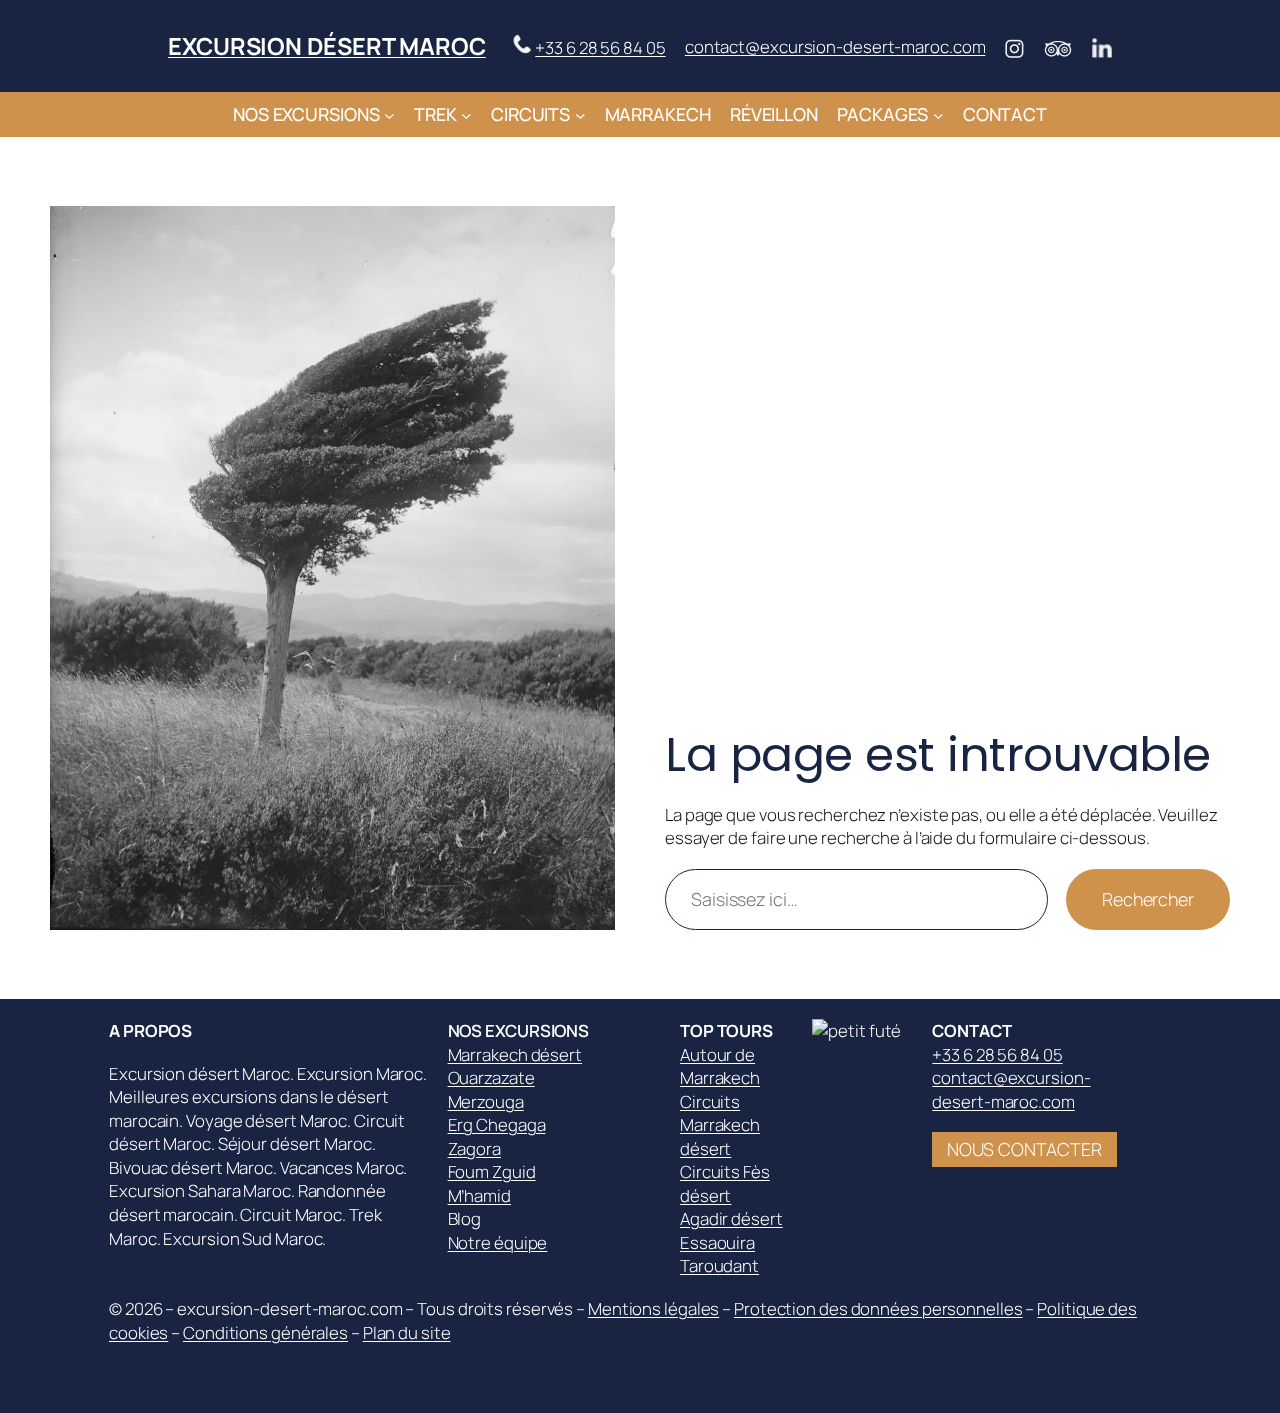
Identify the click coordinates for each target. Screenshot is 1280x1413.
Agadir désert (731, 1218)
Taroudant (719, 1265)
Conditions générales (265, 1332)
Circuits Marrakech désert (720, 1125)
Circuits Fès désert (725, 1183)
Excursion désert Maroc (327, 46)
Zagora (474, 1148)
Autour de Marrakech (720, 1066)
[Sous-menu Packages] (938, 114)
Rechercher (1148, 899)
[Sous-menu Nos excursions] (389, 114)
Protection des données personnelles (878, 1308)
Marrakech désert (515, 1054)
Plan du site (407, 1332)
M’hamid (479, 1195)
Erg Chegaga (497, 1124)
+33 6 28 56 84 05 (600, 47)
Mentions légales (653, 1308)
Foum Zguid (492, 1171)
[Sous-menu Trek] (466, 114)
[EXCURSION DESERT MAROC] (862, 1030)
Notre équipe (498, 1242)
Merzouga (486, 1101)
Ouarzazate (491, 1077)
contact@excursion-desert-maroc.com (835, 46)
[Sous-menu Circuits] (580, 114)
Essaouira (717, 1242)
